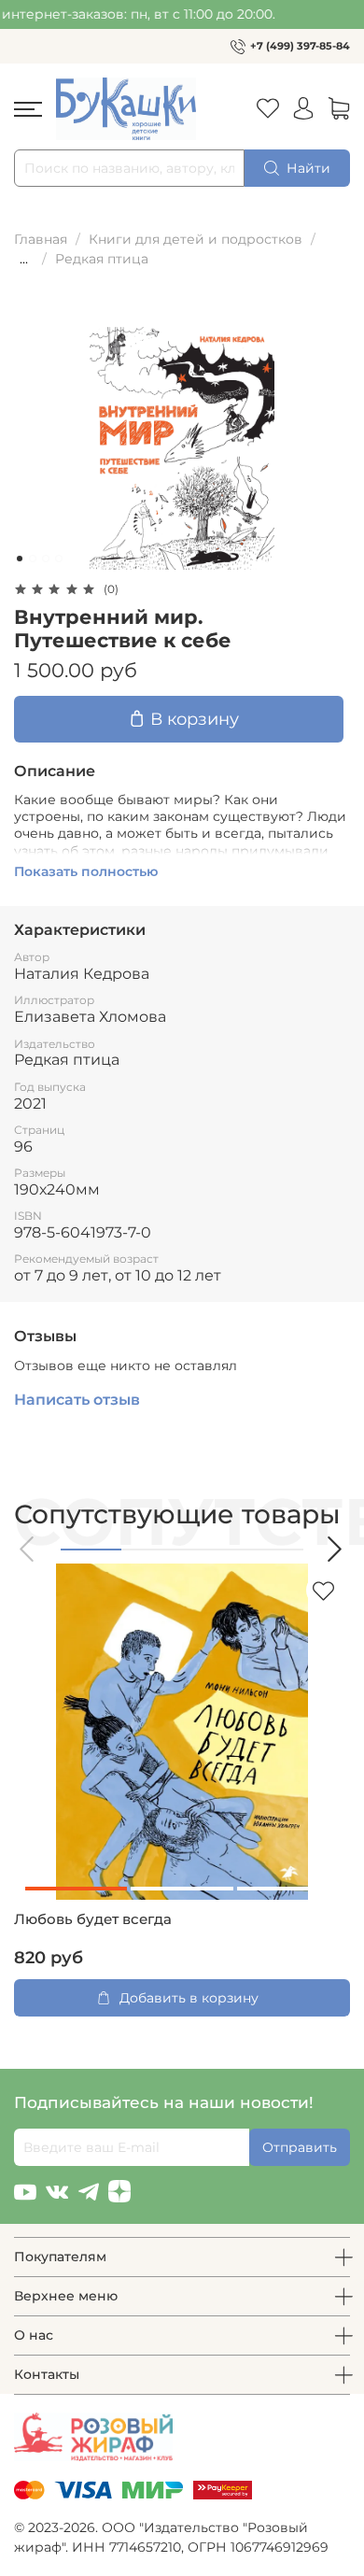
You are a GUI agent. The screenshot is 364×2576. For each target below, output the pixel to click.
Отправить (300, 2147)
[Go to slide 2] (33, 559)
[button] (28, 1549)
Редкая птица (102, 259)
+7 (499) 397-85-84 (300, 46)
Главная (41, 239)
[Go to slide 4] (59, 559)
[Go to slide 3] (46, 559)
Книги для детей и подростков (196, 239)
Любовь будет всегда (93, 1919)
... (24, 259)
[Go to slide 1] (20, 559)
